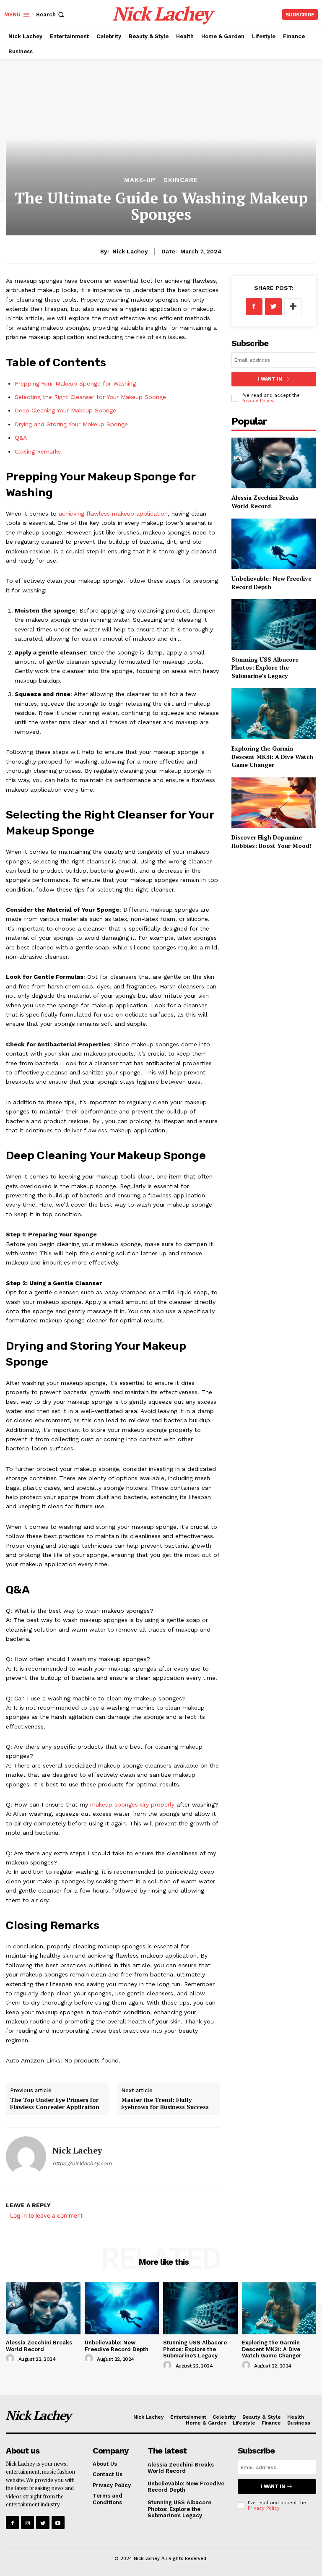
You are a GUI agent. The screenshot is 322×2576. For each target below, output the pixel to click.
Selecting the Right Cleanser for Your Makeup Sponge (90, 397)
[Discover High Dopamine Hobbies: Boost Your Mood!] (274, 803)
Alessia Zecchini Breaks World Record (265, 502)
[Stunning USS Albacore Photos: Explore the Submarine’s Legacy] (274, 624)
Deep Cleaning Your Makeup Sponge (65, 410)
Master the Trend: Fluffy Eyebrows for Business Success (165, 2103)
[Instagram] (27, 2523)
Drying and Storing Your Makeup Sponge (71, 424)
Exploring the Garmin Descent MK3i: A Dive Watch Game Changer (272, 756)
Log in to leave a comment (46, 2215)
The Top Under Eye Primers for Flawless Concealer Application (55, 2103)
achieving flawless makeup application (113, 514)
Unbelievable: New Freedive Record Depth (117, 2346)
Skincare (181, 180)
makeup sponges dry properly (132, 1804)
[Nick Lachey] (26, 2156)
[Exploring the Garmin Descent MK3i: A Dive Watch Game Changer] (274, 713)
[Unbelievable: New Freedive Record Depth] (274, 544)
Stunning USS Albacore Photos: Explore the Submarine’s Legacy (265, 667)
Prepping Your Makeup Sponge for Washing (75, 383)
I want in (270, 379)
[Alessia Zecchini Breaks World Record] (274, 463)
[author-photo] (11, 2359)
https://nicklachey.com (82, 2163)
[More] (293, 307)
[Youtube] (58, 2523)
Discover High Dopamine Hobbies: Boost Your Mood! (271, 841)
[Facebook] (254, 307)
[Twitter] (273, 307)
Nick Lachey (130, 251)
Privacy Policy (257, 401)
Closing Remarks (38, 451)
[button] (51, 14)
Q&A (21, 438)
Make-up (140, 180)
